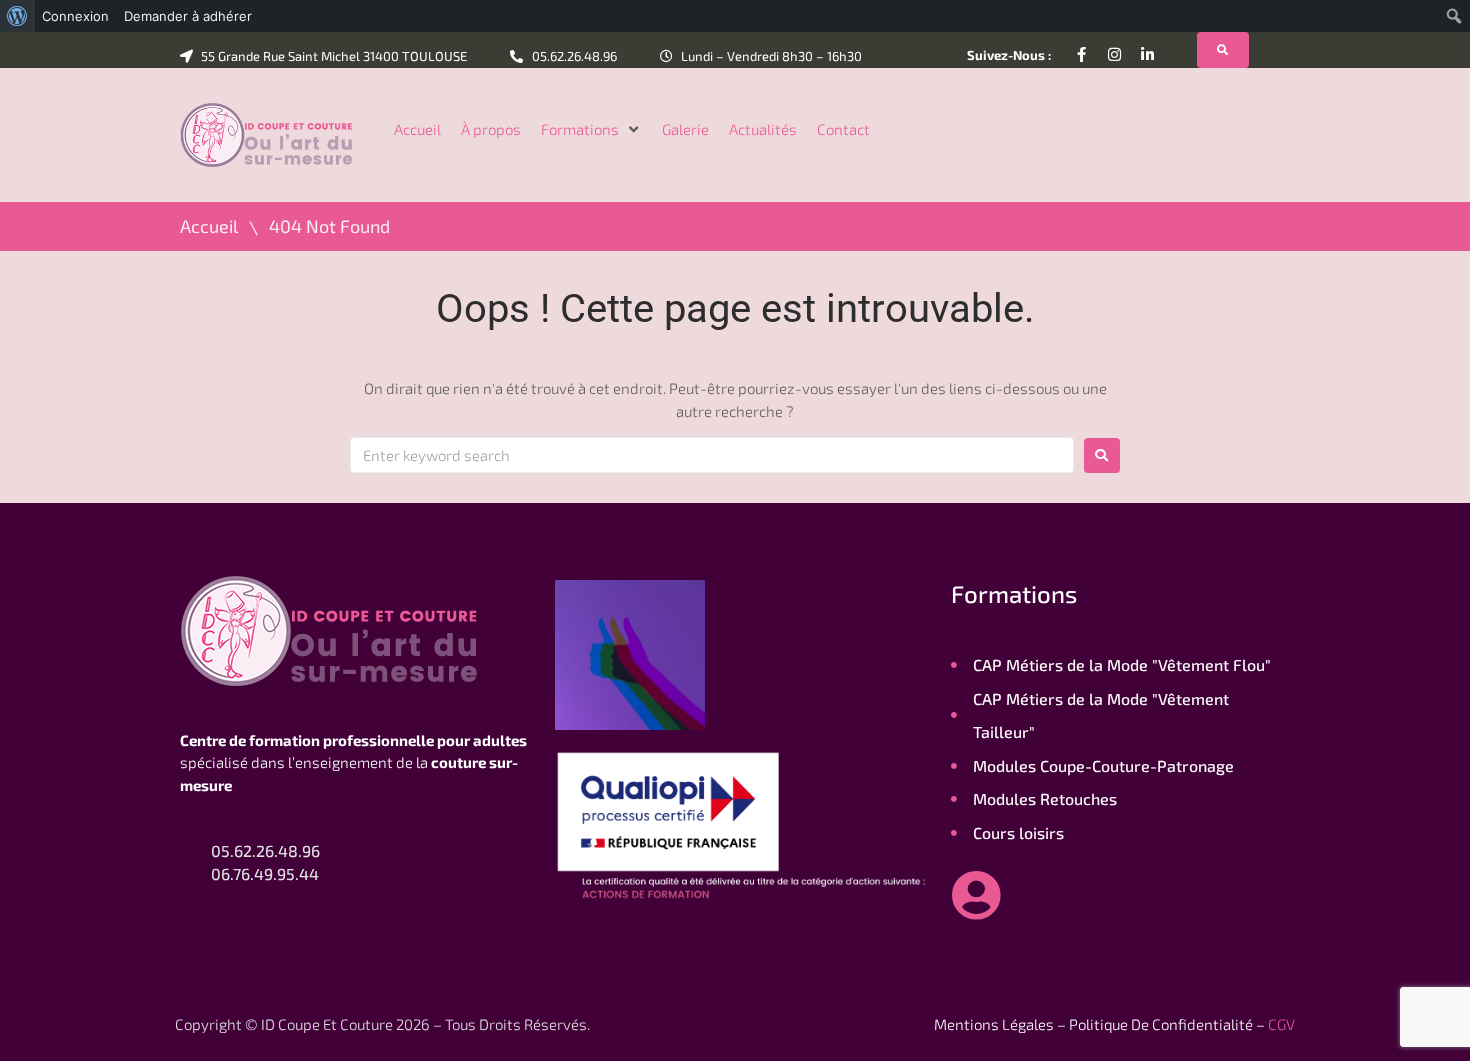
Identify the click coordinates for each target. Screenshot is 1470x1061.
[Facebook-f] (1081, 54)
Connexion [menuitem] (75, 16)
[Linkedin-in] (1147, 54)
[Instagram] (1114, 54)
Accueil (209, 226)
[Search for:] (712, 455)
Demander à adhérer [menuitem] (188, 16)
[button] (591, 129)
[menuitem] (17, 16)
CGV (1281, 1024)
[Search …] (1223, 50)
